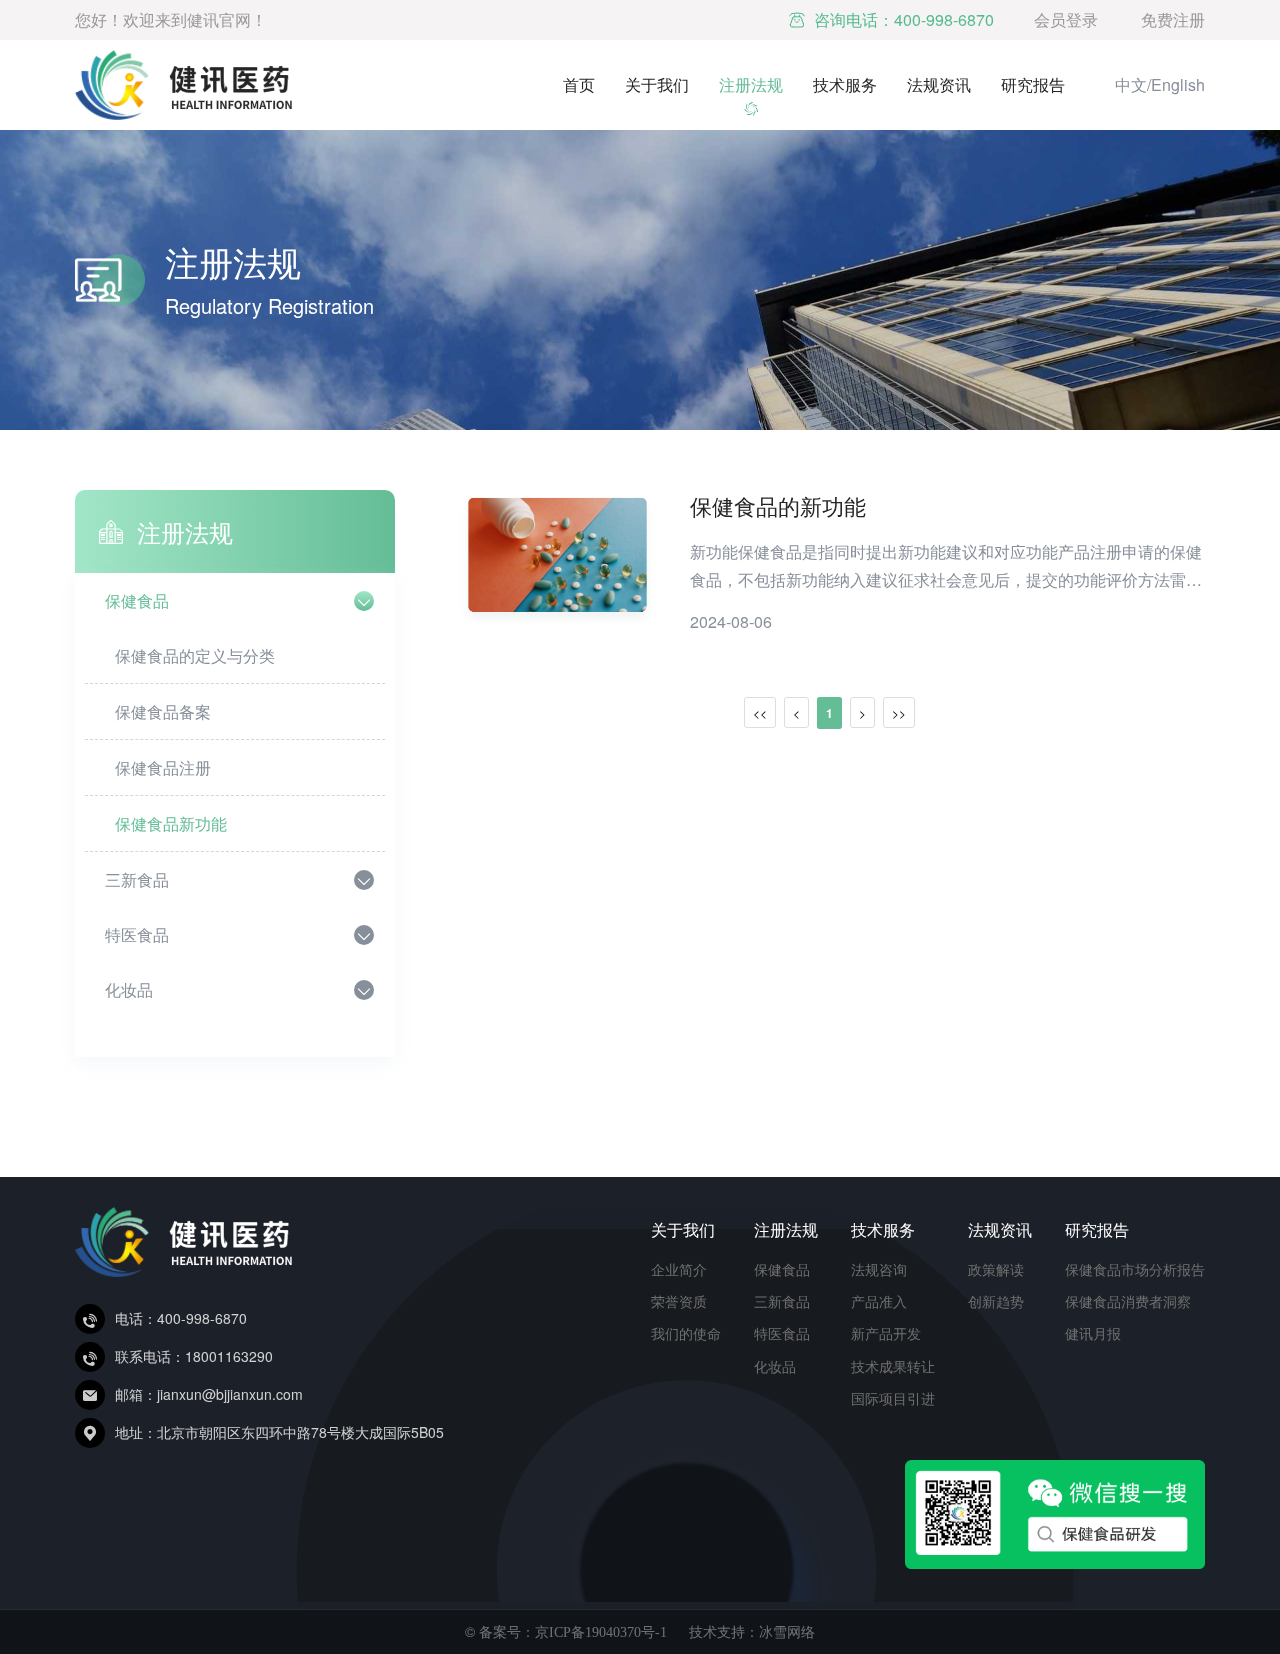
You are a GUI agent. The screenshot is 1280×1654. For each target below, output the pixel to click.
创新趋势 (996, 1301)
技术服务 (845, 84)
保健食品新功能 (171, 823)
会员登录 (1066, 19)
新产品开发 (886, 1333)
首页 (579, 84)
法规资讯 (939, 84)
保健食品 (137, 600)
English (1178, 84)
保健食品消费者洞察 (1128, 1301)
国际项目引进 (893, 1398)
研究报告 (1033, 84)
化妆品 (129, 989)
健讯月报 (1093, 1333)
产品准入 (879, 1301)
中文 (1131, 84)
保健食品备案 (163, 711)
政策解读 (996, 1269)
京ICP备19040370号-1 (601, 1632)
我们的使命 (686, 1333)
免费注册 (1173, 19)
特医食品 (137, 934)
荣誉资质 (679, 1301)
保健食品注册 (163, 767)
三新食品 (137, 879)
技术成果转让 (893, 1366)
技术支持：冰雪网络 (752, 1631)
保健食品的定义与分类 (195, 655)
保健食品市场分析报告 (1135, 1269)
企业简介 (679, 1269)
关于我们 (657, 84)
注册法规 (751, 84)
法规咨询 (879, 1269)
